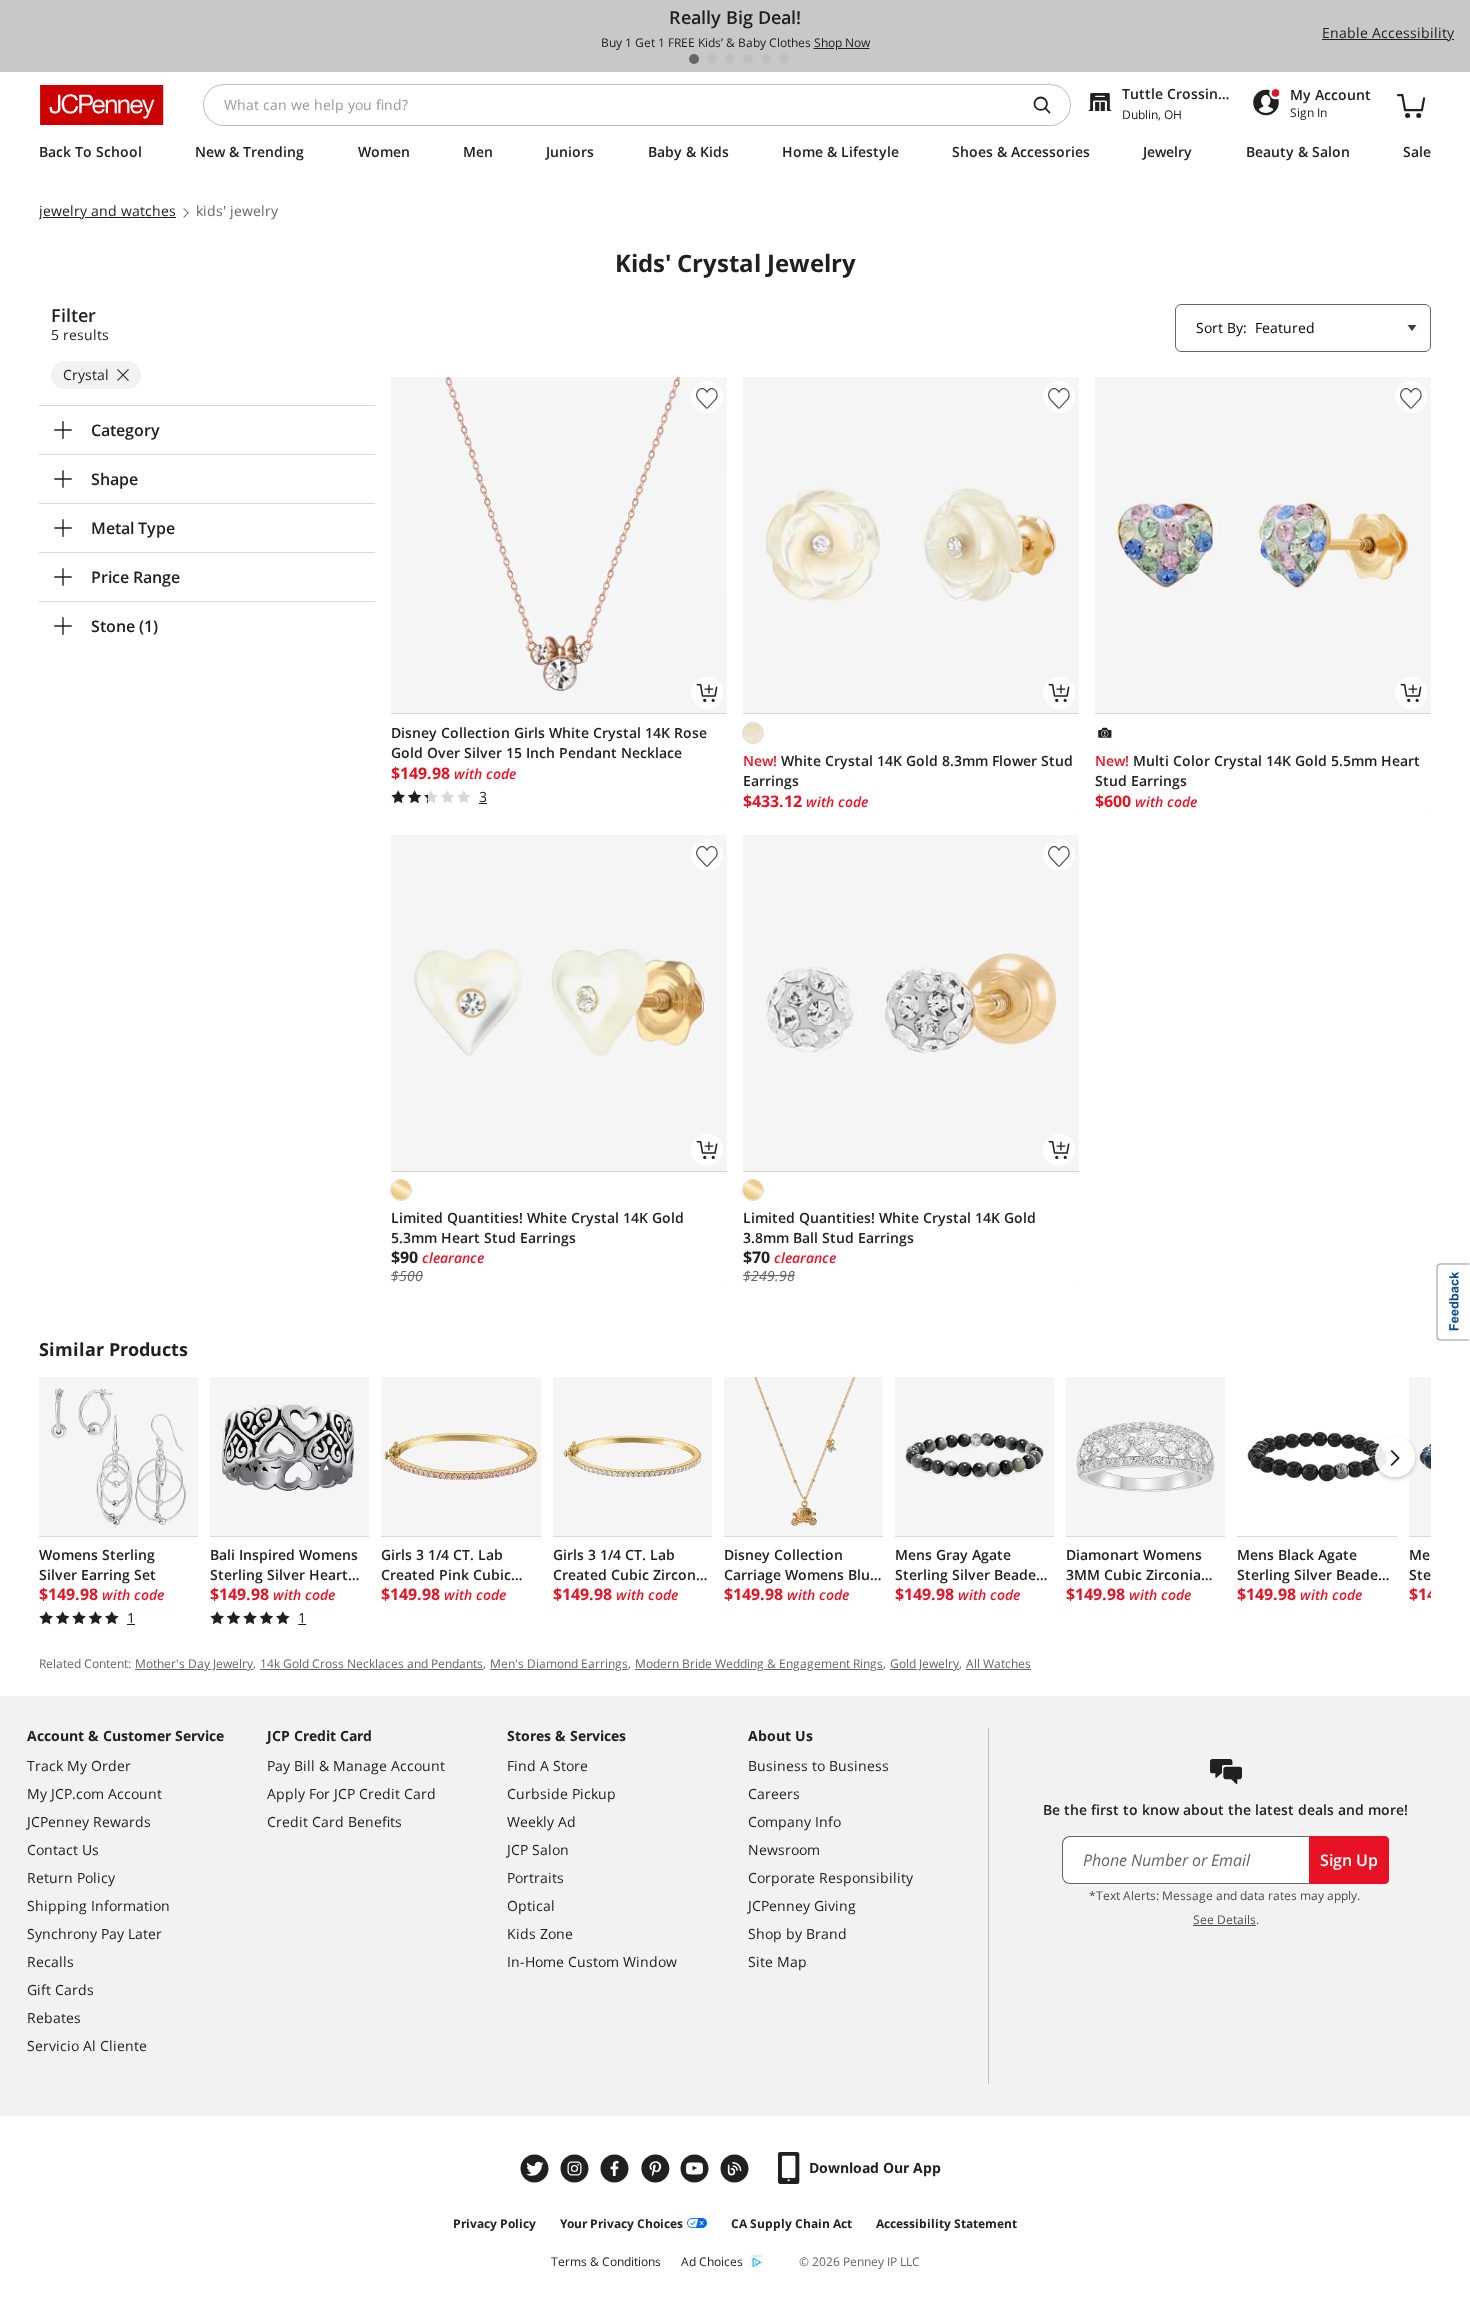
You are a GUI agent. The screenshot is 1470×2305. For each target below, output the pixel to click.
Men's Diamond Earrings (559, 1663)
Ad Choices (712, 2261)
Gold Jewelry (924, 1663)
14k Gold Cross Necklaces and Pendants (371, 1663)
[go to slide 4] (748, 59)
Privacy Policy (494, 2223)
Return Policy (71, 1877)
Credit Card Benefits (334, 1821)
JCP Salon (538, 1849)
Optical (531, 1905)
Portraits (535, 1877)
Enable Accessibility (1388, 32)
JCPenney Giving (802, 1905)
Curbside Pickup (561, 1793)
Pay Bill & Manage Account (356, 1765)
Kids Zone (540, 1933)
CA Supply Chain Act (791, 2223)
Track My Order (79, 1765)
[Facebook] (617, 2168)
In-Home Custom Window (592, 1961)
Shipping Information (98, 1905)
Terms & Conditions (606, 2261)
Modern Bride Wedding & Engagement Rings (759, 1663)
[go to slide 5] (766, 59)
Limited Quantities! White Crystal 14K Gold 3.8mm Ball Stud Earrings (889, 1227)
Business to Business (818, 1765)
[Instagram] (577, 2168)
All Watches (998, 1663)
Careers (774, 1793)
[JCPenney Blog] (737, 2168)
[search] (1050, 105)
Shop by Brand (797, 1933)
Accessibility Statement (946, 2223)
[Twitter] (537, 2168)
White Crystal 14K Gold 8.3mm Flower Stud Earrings (908, 770)
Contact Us (63, 1849)
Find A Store (547, 1765)
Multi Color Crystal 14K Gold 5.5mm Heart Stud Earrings (1257, 770)
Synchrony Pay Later (94, 1933)
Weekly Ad (541, 1821)
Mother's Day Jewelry (194, 1663)
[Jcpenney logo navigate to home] (101, 105)
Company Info (794, 1821)
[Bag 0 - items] (1411, 105)
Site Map (777, 1961)
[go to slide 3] (730, 59)
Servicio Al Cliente (87, 2045)
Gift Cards (60, 1989)
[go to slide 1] (694, 59)
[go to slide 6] (784, 59)
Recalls (50, 1961)
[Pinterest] (657, 2168)
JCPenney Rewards (89, 1821)
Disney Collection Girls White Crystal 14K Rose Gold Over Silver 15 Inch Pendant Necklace (549, 742)
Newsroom (784, 1849)
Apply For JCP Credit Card (351, 1793)
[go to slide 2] (712, 59)
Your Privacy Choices (621, 2223)
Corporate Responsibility (830, 1877)
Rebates (54, 2017)
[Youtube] (697, 2168)
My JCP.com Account (94, 1793)
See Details (1224, 1919)
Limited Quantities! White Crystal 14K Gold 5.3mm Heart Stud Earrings (537, 1227)
